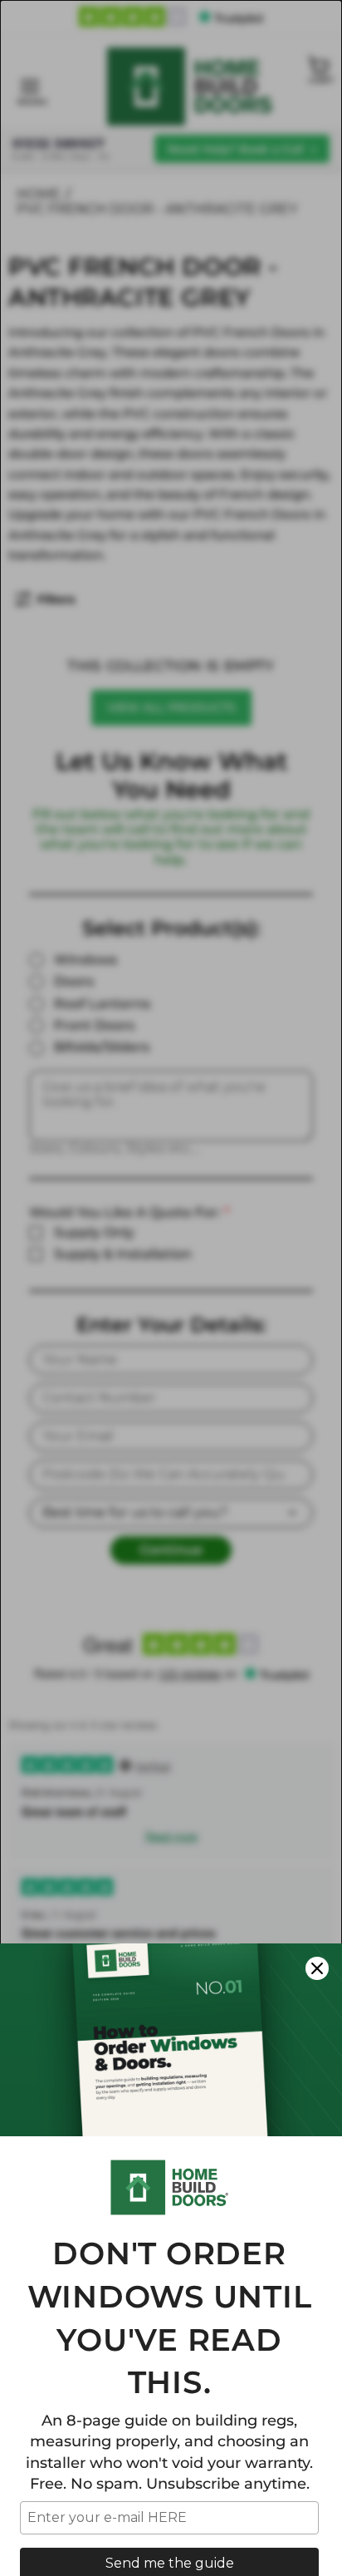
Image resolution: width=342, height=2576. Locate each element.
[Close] (317, 1968)
